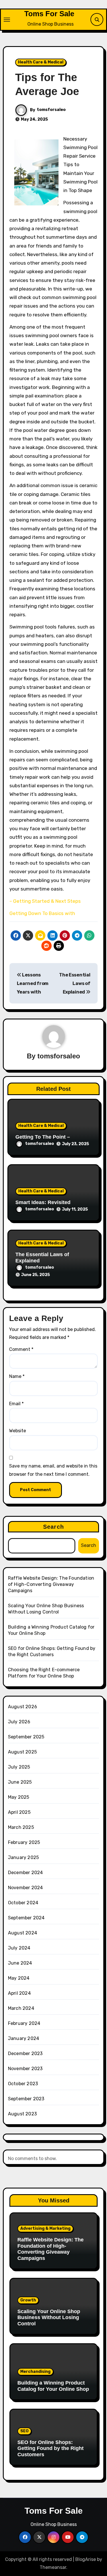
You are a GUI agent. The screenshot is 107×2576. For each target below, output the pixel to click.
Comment (21, 1349)
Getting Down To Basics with (42, 913)
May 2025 (19, 1797)
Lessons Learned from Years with (33, 984)
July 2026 (19, 1722)
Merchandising (35, 2372)
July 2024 (19, 1948)
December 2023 (25, 2053)
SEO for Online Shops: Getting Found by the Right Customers (51, 2448)
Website (18, 1431)
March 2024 (21, 2008)
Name (17, 1376)
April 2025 (19, 1812)
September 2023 (26, 2099)
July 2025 (19, 1767)
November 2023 (25, 2069)
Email (16, 1404)
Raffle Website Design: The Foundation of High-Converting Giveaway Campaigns (51, 1584)
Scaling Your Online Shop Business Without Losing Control (49, 2318)
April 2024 (19, 1993)
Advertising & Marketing (45, 2228)
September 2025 (26, 1737)
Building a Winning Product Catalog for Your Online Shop (53, 2386)
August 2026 (23, 1707)
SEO (24, 2431)
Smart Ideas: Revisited (43, 1202)
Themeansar (53, 2567)
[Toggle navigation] (7, 20)
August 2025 (22, 1752)
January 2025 (23, 1857)
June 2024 (20, 1963)
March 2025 (21, 1827)
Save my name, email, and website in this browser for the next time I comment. (53, 1470)
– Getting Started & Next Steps (45, 901)
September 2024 (26, 1918)
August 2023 (22, 2114)
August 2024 (23, 1933)
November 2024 (26, 1888)
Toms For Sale (49, 14)
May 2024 (19, 1978)
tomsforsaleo (51, 110)
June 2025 (20, 1782)
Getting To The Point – (43, 1137)
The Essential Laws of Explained (75, 984)
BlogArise (86, 2559)
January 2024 (24, 2038)
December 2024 (26, 1873)
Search (53, 1527)
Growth (28, 2300)
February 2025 (24, 1842)
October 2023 (23, 2084)
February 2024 (24, 2023)
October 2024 (23, 1903)
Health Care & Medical (41, 62)
